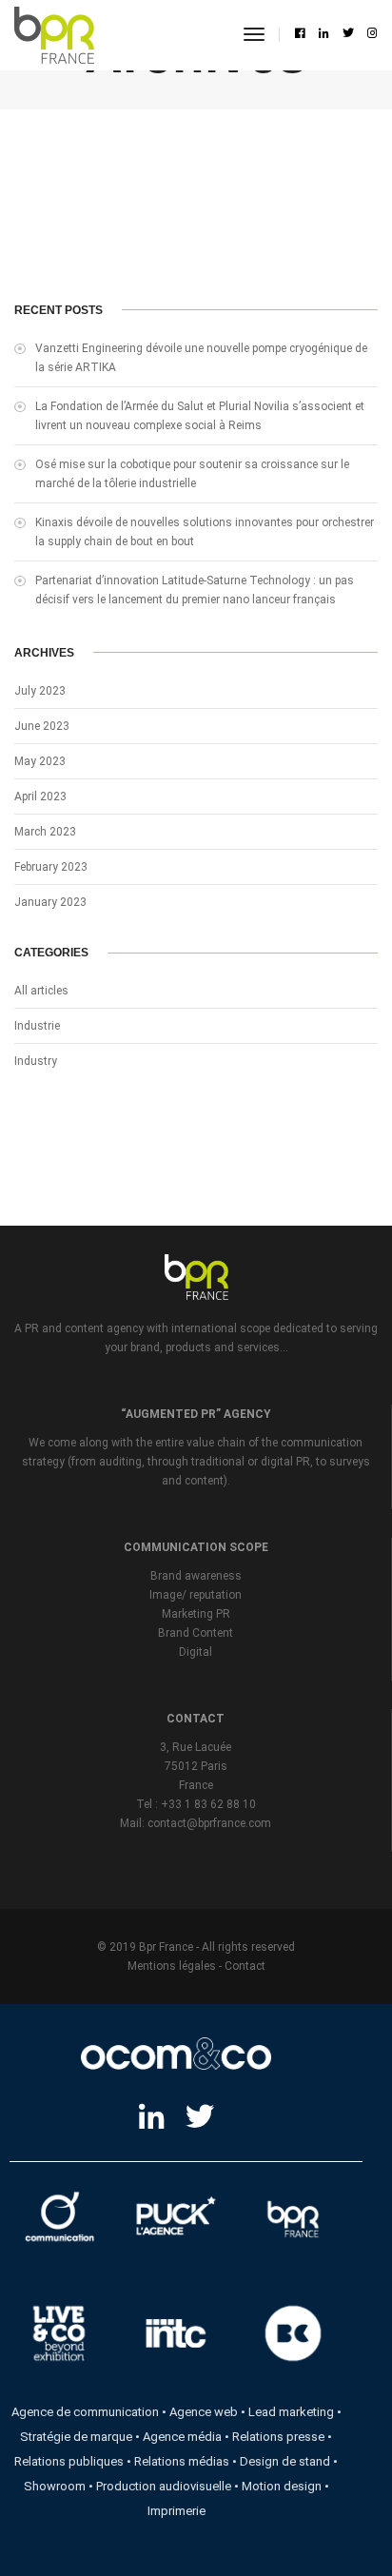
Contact (245, 1966)
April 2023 (40, 796)
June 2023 (42, 726)
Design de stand (285, 2461)
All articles (41, 991)
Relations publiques (69, 2461)
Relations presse (278, 2437)
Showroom (55, 2486)
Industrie (37, 1026)
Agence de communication (85, 2412)
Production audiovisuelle (164, 2486)
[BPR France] (54, 35)
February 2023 (51, 867)
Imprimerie (176, 2511)
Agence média (182, 2437)
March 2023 (45, 832)
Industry (36, 1061)
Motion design (282, 2486)
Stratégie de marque (76, 2437)
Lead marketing (291, 2412)
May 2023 (40, 761)
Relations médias (182, 2461)
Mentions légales (172, 1966)
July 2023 (40, 691)
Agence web (204, 2412)
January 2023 (50, 902)
